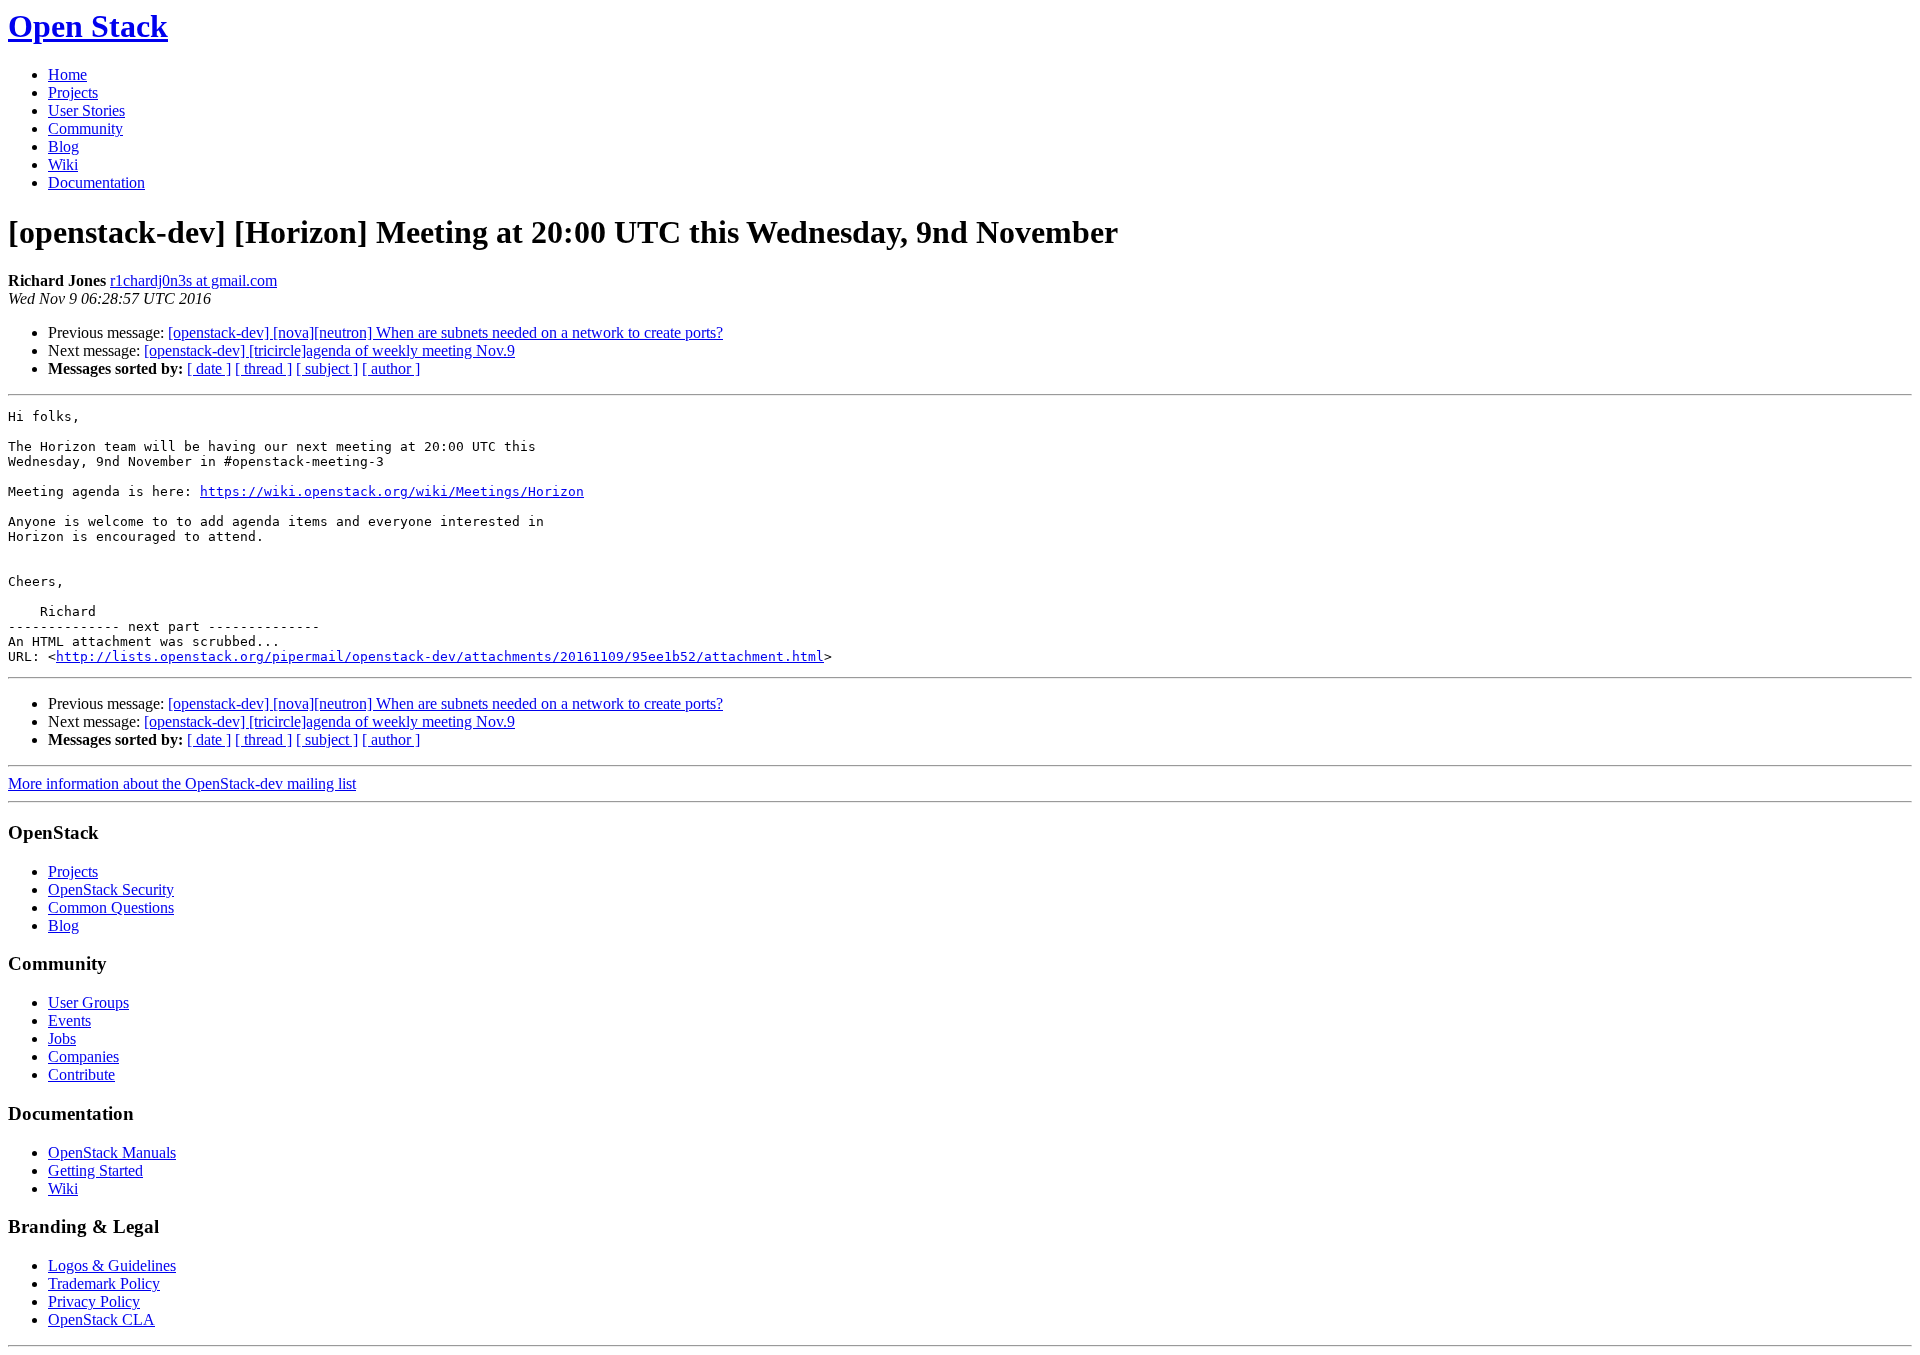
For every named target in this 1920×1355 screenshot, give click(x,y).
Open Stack (88, 26)
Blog (63, 146)
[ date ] (209, 368)
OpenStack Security (111, 889)
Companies (83, 1056)
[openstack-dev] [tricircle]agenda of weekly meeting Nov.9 (329, 350)
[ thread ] (263, 368)
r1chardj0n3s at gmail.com (193, 280)
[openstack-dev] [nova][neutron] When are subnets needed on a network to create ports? (445, 332)
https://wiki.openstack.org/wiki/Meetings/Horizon (392, 491)
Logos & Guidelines (112, 1265)
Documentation (96, 182)
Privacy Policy (94, 1301)
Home (67, 74)
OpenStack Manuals (112, 1152)
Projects (73, 92)
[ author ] (391, 368)
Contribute (81, 1074)
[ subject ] (327, 368)
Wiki (63, 164)
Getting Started (95, 1170)
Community (85, 128)
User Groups (88, 1002)
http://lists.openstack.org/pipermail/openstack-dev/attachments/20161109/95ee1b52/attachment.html (440, 656)
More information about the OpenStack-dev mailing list (182, 783)
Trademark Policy (104, 1283)
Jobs (62, 1038)
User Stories (86, 110)
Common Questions (111, 907)
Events (69, 1020)
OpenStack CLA (101, 1319)
